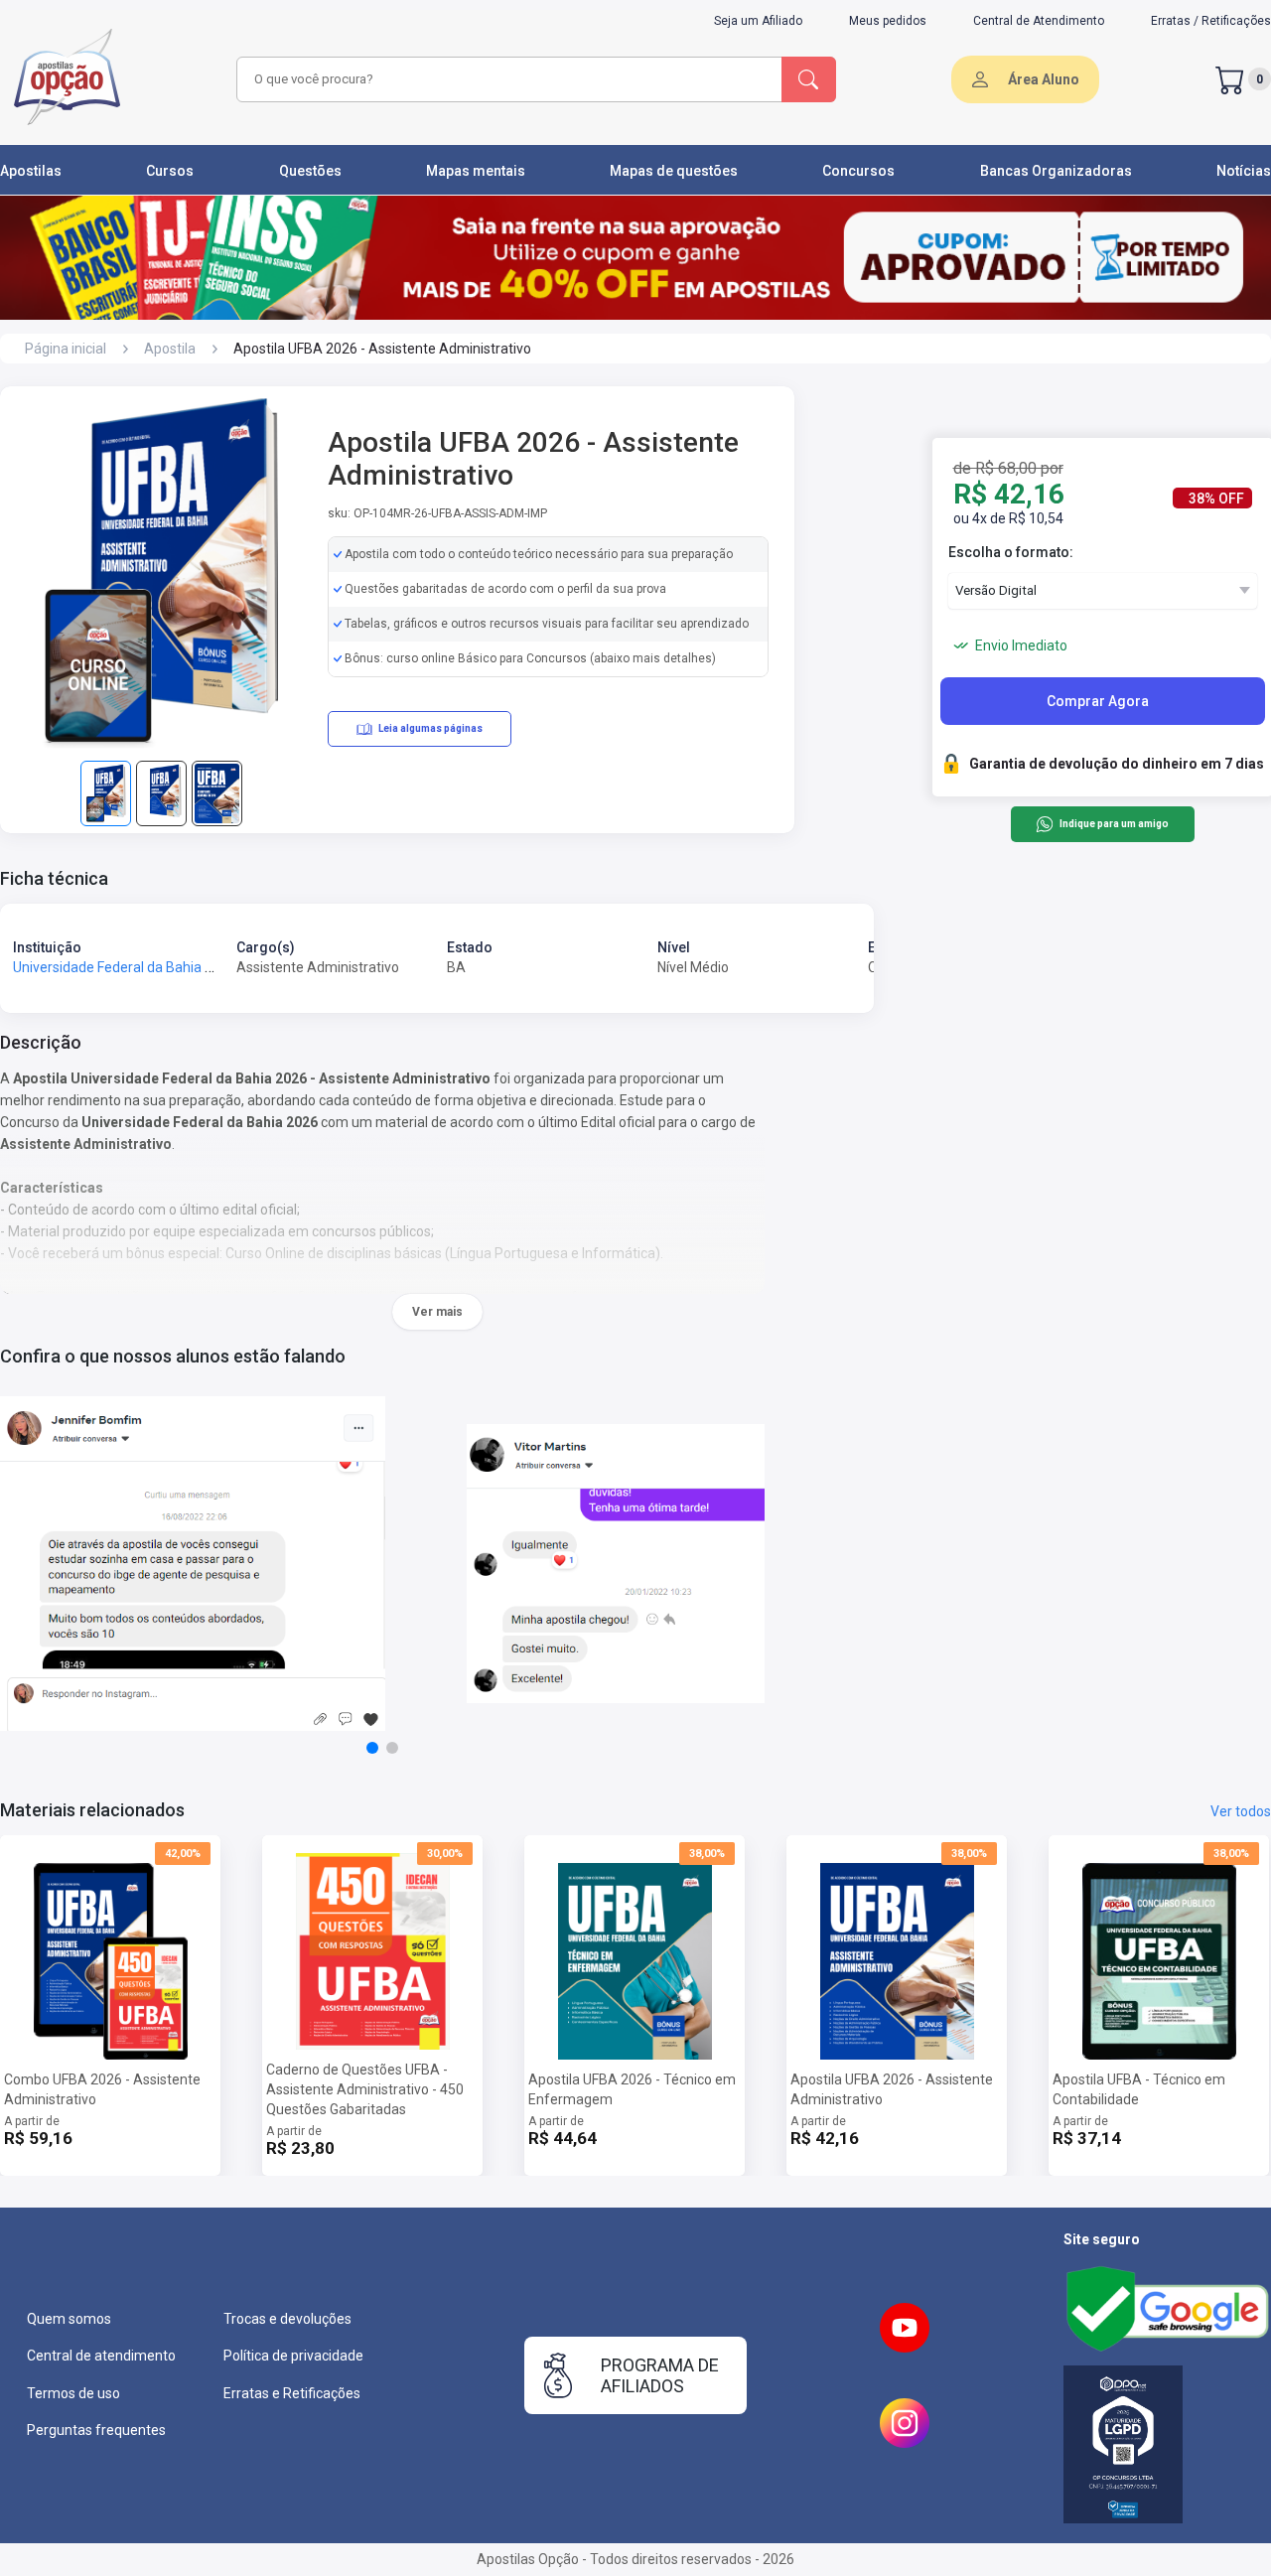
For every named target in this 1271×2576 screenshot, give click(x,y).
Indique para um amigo (1114, 825)
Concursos (858, 171)
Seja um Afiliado (758, 21)
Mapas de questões (674, 171)
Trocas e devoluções (287, 2319)
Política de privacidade (293, 2356)
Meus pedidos (888, 21)
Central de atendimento (101, 2356)
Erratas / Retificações (1211, 21)
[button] (372, 1748)
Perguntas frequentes (96, 2430)
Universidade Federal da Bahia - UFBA (130, 967)
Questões (310, 171)
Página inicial (66, 349)
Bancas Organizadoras (1056, 171)
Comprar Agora (1098, 701)
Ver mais (437, 1312)
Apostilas (31, 171)
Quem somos (69, 2319)
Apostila (170, 349)
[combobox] (506, 79)
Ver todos (1241, 1811)
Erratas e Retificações (292, 2393)
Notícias (1244, 171)
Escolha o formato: (1011, 552)
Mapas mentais (476, 171)
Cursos (170, 171)
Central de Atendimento (1039, 21)
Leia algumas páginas (430, 728)
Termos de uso (73, 2393)
